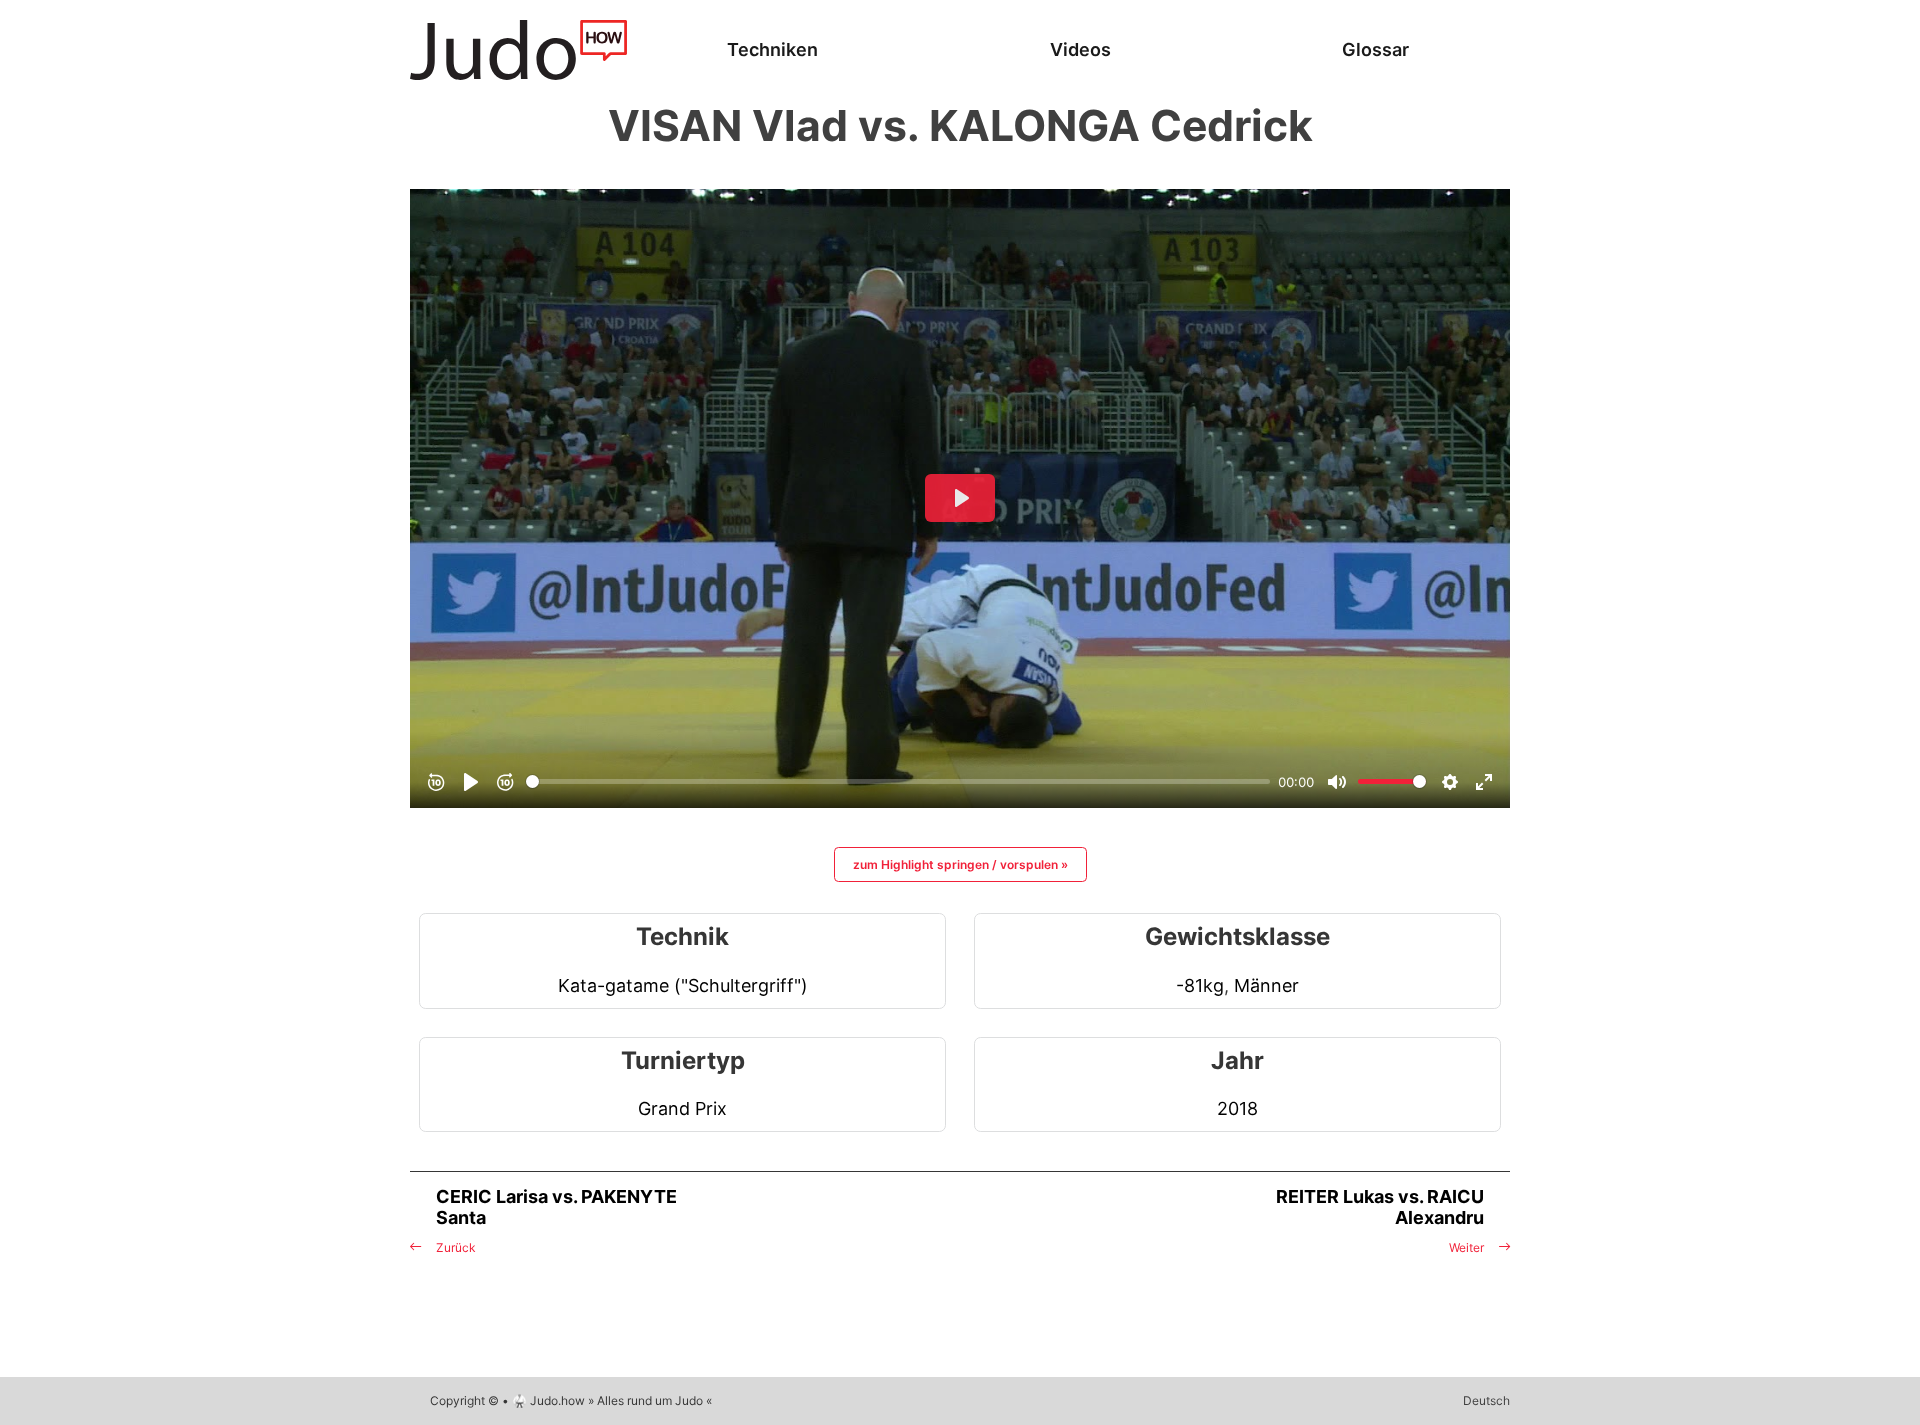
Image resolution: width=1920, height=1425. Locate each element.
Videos (1080, 49)
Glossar (1375, 49)
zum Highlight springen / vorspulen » (960, 864)
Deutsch (1486, 1400)
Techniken (772, 49)
